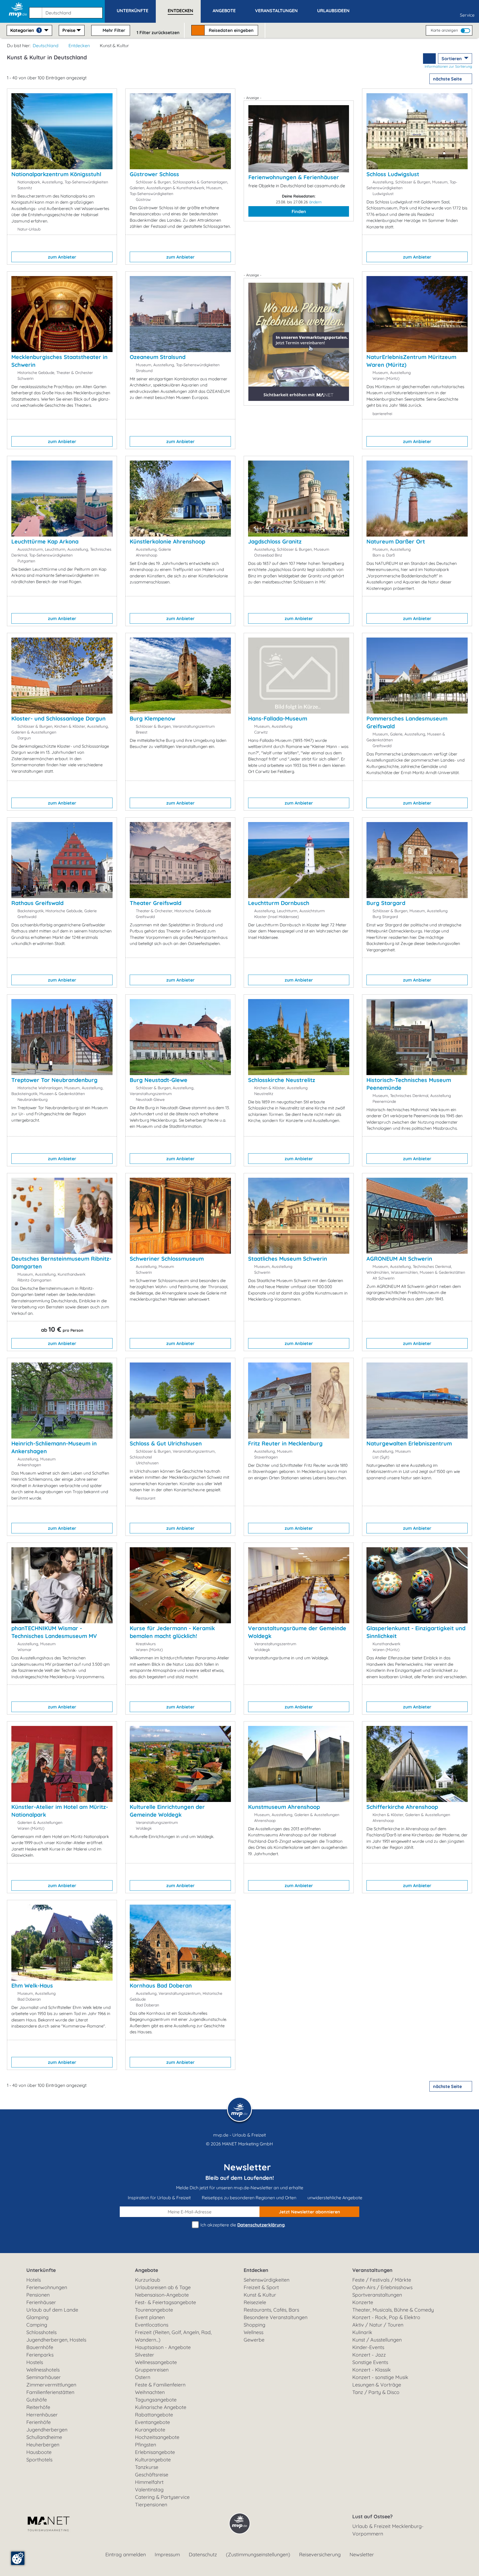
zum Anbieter (62, 257)
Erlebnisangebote (155, 2452)
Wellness (253, 2332)
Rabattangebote (154, 2415)
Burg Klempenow (152, 718)
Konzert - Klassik (372, 2370)
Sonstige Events (370, 2362)
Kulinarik (362, 2332)
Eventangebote (152, 2422)
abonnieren (309, 2212)
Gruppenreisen (152, 2370)
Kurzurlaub (148, 2280)
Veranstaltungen (372, 2270)
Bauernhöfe (40, 2347)
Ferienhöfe (39, 2422)
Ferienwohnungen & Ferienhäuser (294, 177)
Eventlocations (152, 2325)
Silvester (145, 2355)
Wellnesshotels (43, 2370)
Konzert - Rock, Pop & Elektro (386, 2317)
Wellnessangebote (156, 2362)
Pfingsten (146, 2445)
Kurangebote (150, 2430)
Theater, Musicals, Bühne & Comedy (393, 2310)
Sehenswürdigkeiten (267, 2280)
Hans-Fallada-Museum (278, 718)
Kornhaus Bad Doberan (161, 1985)
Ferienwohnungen (47, 2287)
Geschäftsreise (152, 2475)
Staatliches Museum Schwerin (288, 1259)
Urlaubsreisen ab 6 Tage (163, 2287)
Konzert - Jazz (369, 2355)
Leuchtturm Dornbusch (279, 903)
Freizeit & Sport (261, 2287)
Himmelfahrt (149, 2482)
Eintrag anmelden (126, 2554)
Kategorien (25, 30)
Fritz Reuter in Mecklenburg (285, 1443)
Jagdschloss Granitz (275, 541)
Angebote (146, 2270)
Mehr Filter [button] (113, 30)
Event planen (150, 2317)
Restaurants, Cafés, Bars (271, 2310)
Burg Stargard (386, 903)
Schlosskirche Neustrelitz (282, 1080)
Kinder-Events (368, 2347)
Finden (299, 211)
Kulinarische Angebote (161, 2407)
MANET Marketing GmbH (248, 2144)
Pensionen (38, 2295)
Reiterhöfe (38, 2407)
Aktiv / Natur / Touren (378, 2325)
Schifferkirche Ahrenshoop (402, 1807)
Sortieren (452, 59)
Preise (69, 30)
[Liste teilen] (429, 59)
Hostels (35, 2362)
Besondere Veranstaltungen (276, 2317)
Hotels (34, 2280)
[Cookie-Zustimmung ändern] (18, 2558)
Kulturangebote (153, 2460)
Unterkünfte (41, 2270)
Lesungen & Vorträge (377, 2385)
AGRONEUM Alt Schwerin (399, 1259)
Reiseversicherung (320, 2554)
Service (467, 15)
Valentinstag (149, 2490)
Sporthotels (39, 2460)
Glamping (37, 2317)
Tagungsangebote (156, 2400)
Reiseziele (255, 2302)
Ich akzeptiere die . (242, 2225)
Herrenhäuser (42, 2415)
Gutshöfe (37, 2400)
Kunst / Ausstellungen (377, 2340)
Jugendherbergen (47, 2430)
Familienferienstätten (50, 2392)
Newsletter (362, 2554)
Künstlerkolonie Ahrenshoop (167, 541)
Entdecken (79, 45)
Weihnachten (150, 2392)
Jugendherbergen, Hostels (56, 2340)
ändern (315, 202)
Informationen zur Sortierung (448, 66)
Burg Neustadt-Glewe (159, 1080)
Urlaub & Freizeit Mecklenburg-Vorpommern (388, 2530)
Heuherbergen (43, 2445)
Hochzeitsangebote (157, 2437)
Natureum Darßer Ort (396, 541)
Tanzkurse (147, 2467)
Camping (37, 2325)
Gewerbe (254, 2340)
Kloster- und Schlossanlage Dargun (58, 718)
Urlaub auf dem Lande (52, 2310)
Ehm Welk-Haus (32, 1985)
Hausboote (39, 2452)
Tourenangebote (154, 2310)
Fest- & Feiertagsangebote (165, 2302)
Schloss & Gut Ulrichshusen (166, 1443)
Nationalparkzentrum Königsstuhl (56, 174)
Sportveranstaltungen (377, 2295)
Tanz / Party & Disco (376, 2392)
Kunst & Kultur (260, 2295)
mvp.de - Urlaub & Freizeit (239, 2135)
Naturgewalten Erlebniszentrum (409, 1443)
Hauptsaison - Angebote (163, 2347)
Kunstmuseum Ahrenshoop (284, 1807)
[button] (67, 10)
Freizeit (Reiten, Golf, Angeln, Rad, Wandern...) (173, 2336)
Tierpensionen (151, 2505)
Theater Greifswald (156, 903)
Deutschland (46, 45)
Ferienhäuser (41, 2302)
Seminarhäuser (44, 2377)
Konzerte (363, 2302)
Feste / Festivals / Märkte (382, 2280)
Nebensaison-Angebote (162, 2295)
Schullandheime (44, 2437)
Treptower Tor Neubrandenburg (54, 1080)
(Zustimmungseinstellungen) (258, 2554)
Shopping (254, 2325)
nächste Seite (448, 79)
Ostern (143, 2377)
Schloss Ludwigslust (393, 174)
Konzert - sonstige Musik (380, 2377)
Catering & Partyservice (162, 2497)
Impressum (167, 2554)
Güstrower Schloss (154, 174)
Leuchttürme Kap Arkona (45, 541)
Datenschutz (203, 2554)
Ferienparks (40, 2355)
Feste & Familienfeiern (160, 2385)
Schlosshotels (41, 2332)
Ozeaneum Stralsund (158, 357)
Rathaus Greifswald (37, 903)
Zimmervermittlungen (51, 2385)
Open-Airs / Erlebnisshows (382, 2287)
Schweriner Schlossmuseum (167, 1259)
